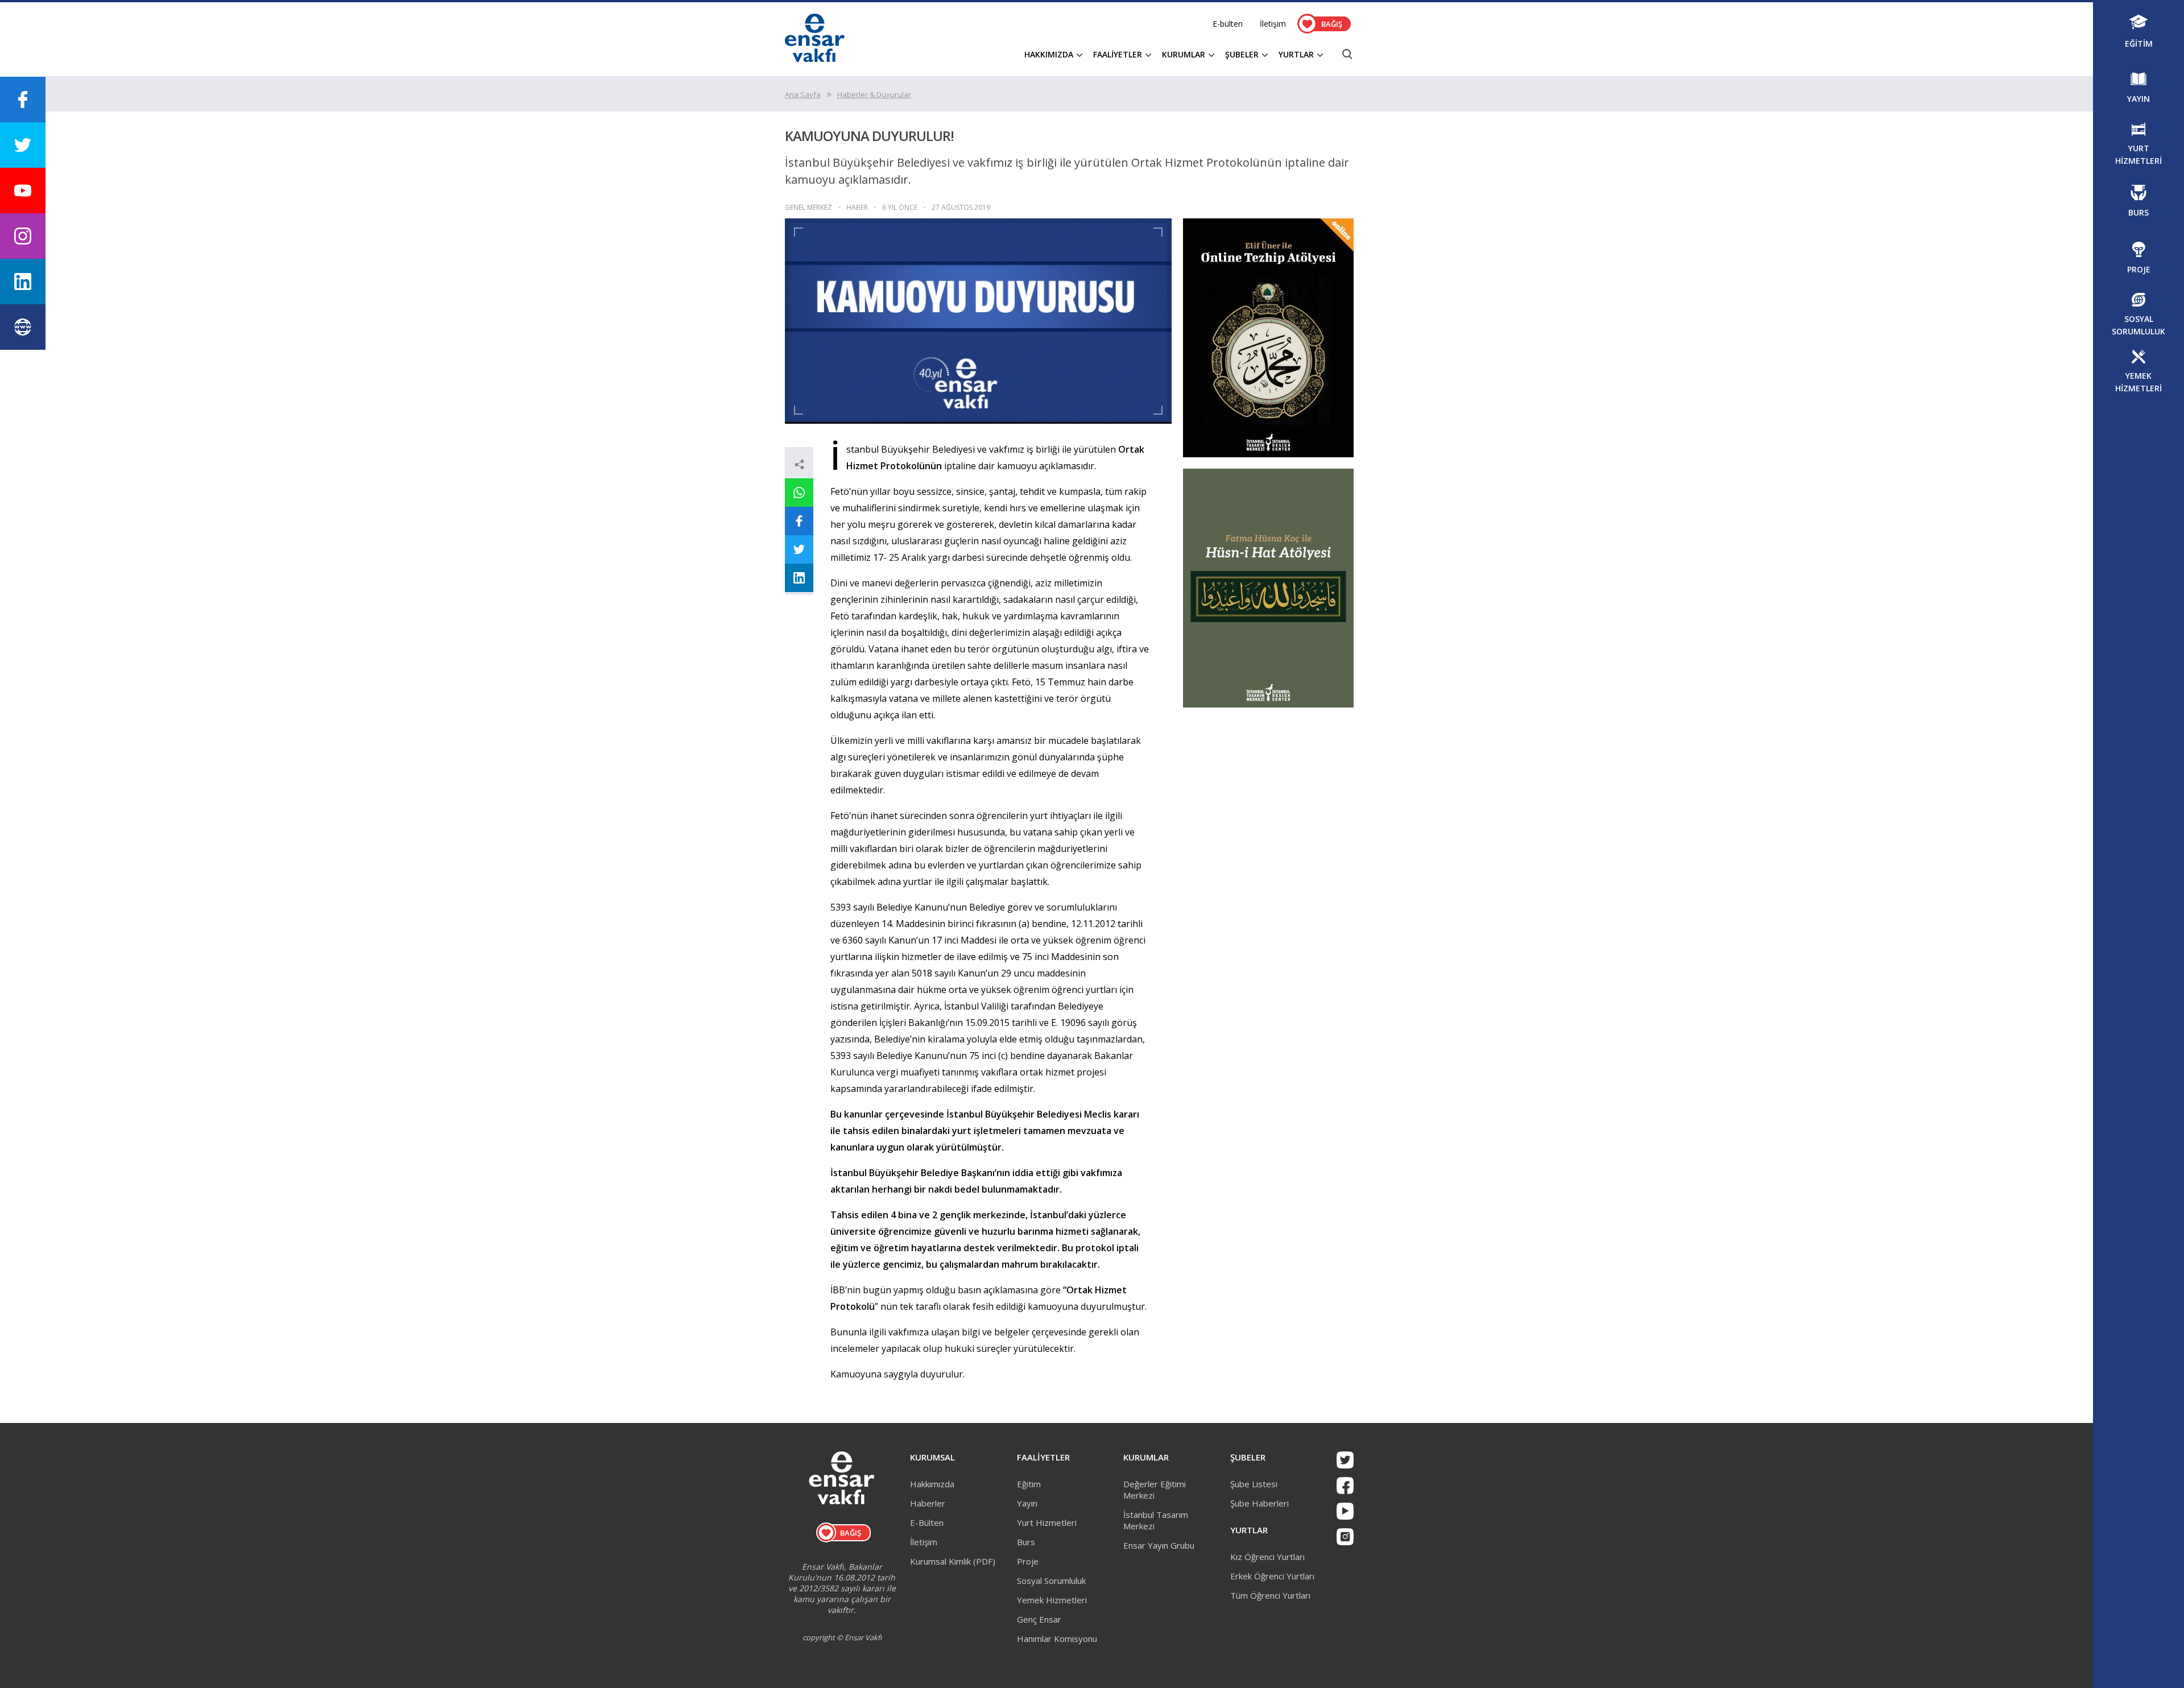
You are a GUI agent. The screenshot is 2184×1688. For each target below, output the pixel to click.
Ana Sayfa (803, 94)
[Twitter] (1345, 1460)
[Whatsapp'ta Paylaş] (799, 493)
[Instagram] (1345, 1537)
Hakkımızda (932, 1484)
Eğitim (1029, 1484)
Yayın (1027, 1503)
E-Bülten (927, 1522)
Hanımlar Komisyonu (1057, 1639)
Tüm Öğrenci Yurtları (1270, 1595)
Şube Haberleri (1259, 1503)
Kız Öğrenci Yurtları (1267, 1557)
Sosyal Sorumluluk (1051, 1581)
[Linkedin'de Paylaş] (799, 578)
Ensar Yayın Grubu (1159, 1545)
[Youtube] (1345, 1511)
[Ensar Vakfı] (815, 59)
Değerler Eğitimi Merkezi (1155, 1490)
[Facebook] (1345, 1486)
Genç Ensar (1039, 1619)
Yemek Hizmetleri (1052, 1600)
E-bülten (1228, 24)
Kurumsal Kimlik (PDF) (953, 1561)
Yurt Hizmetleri (1047, 1522)
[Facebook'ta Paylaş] (799, 521)
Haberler (928, 1503)
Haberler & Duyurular (874, 94)
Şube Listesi (1254, 1484)
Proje (1028, 1561)
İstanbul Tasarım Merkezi (1156, 1520)
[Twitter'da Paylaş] (799, 549)
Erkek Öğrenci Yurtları (1272, 1576)
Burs (1026, 1542)
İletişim (1273, 24)
